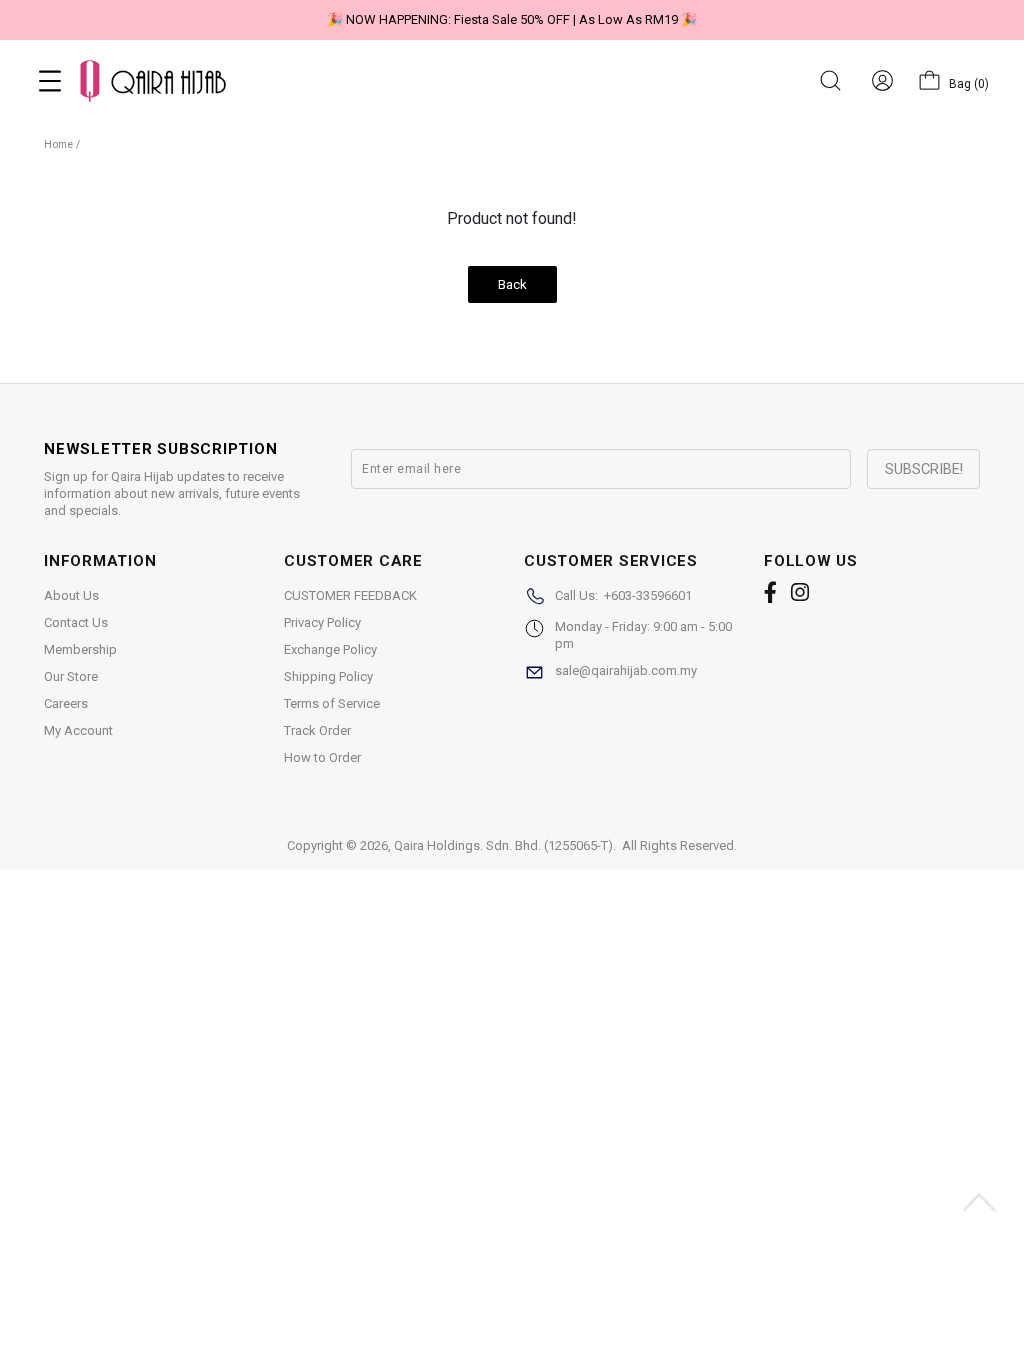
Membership (80, 649)
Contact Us (76, 622)
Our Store (71, 676)
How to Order (322, 757)
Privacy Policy (322, 622)
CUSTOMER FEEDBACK (350, 595)
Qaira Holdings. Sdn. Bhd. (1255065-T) (503, 845)
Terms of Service (332, 703)
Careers (66, 703)
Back (512, 284)
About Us (71, 595)
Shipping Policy (328, 676)
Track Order (317, 730)
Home (58, 144)
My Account (78, 730)
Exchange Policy (330, 649)
